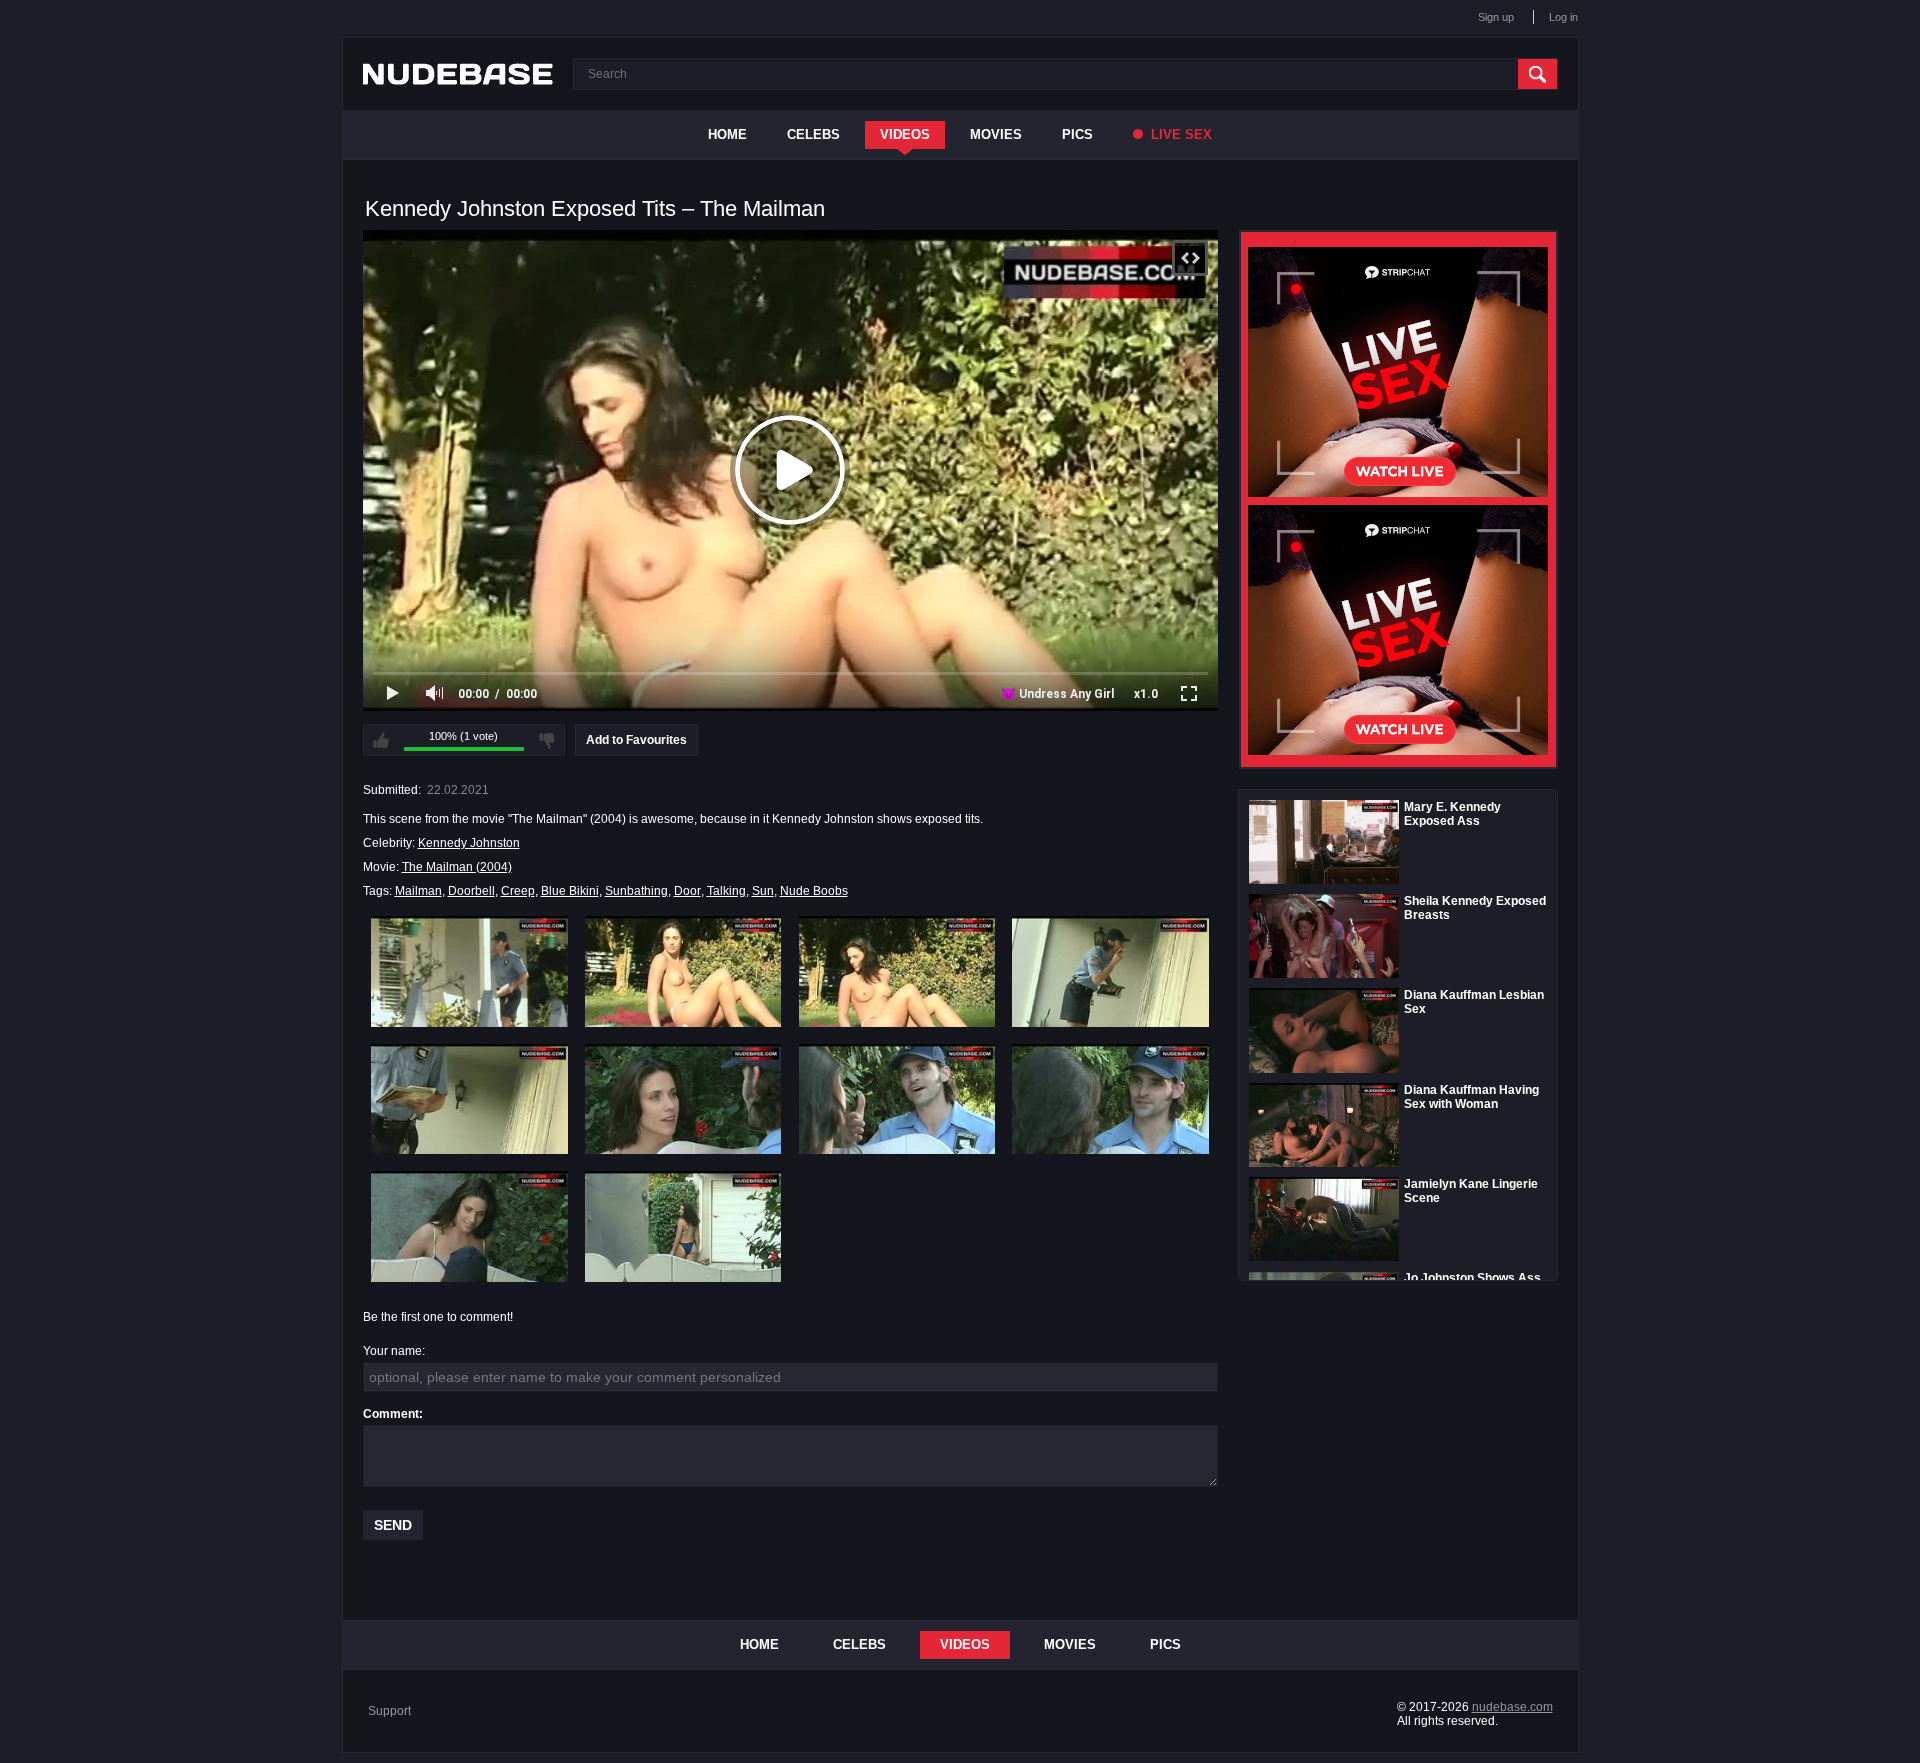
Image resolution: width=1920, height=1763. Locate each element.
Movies (996, 134)
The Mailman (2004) (457, 867)
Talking (726, 891)
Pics (1077, 134)
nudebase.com (1512, 1707)
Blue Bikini (570, 891)
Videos (905, 134)
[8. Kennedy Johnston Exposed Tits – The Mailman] (1110, 1099)
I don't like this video (547, 740)
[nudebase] (458, 74)
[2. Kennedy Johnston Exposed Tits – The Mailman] (683, 971)
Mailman (418, 891)
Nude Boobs (814, 891)
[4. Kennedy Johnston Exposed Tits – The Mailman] (1110, 971)
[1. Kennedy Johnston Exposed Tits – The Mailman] (469, 971)
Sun (763, 891)
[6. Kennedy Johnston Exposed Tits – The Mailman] (683, 1099)
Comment (391, 1414)
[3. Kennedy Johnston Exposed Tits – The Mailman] (897, 971)
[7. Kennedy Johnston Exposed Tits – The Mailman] (897, 1099)
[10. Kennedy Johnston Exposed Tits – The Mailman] (683, 1226)
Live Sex (1179, 134)
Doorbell (471, 891)
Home (727, 134)
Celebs (813, 134)
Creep (518, 891)
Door (687, 891)
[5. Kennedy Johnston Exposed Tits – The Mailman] (469, 1099)
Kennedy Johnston (469, 843)
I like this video (381, 740)
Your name (392, 1351)
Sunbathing (636, 891)
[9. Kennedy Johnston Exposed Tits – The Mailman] (469, 1226)
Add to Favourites (636, 740)
